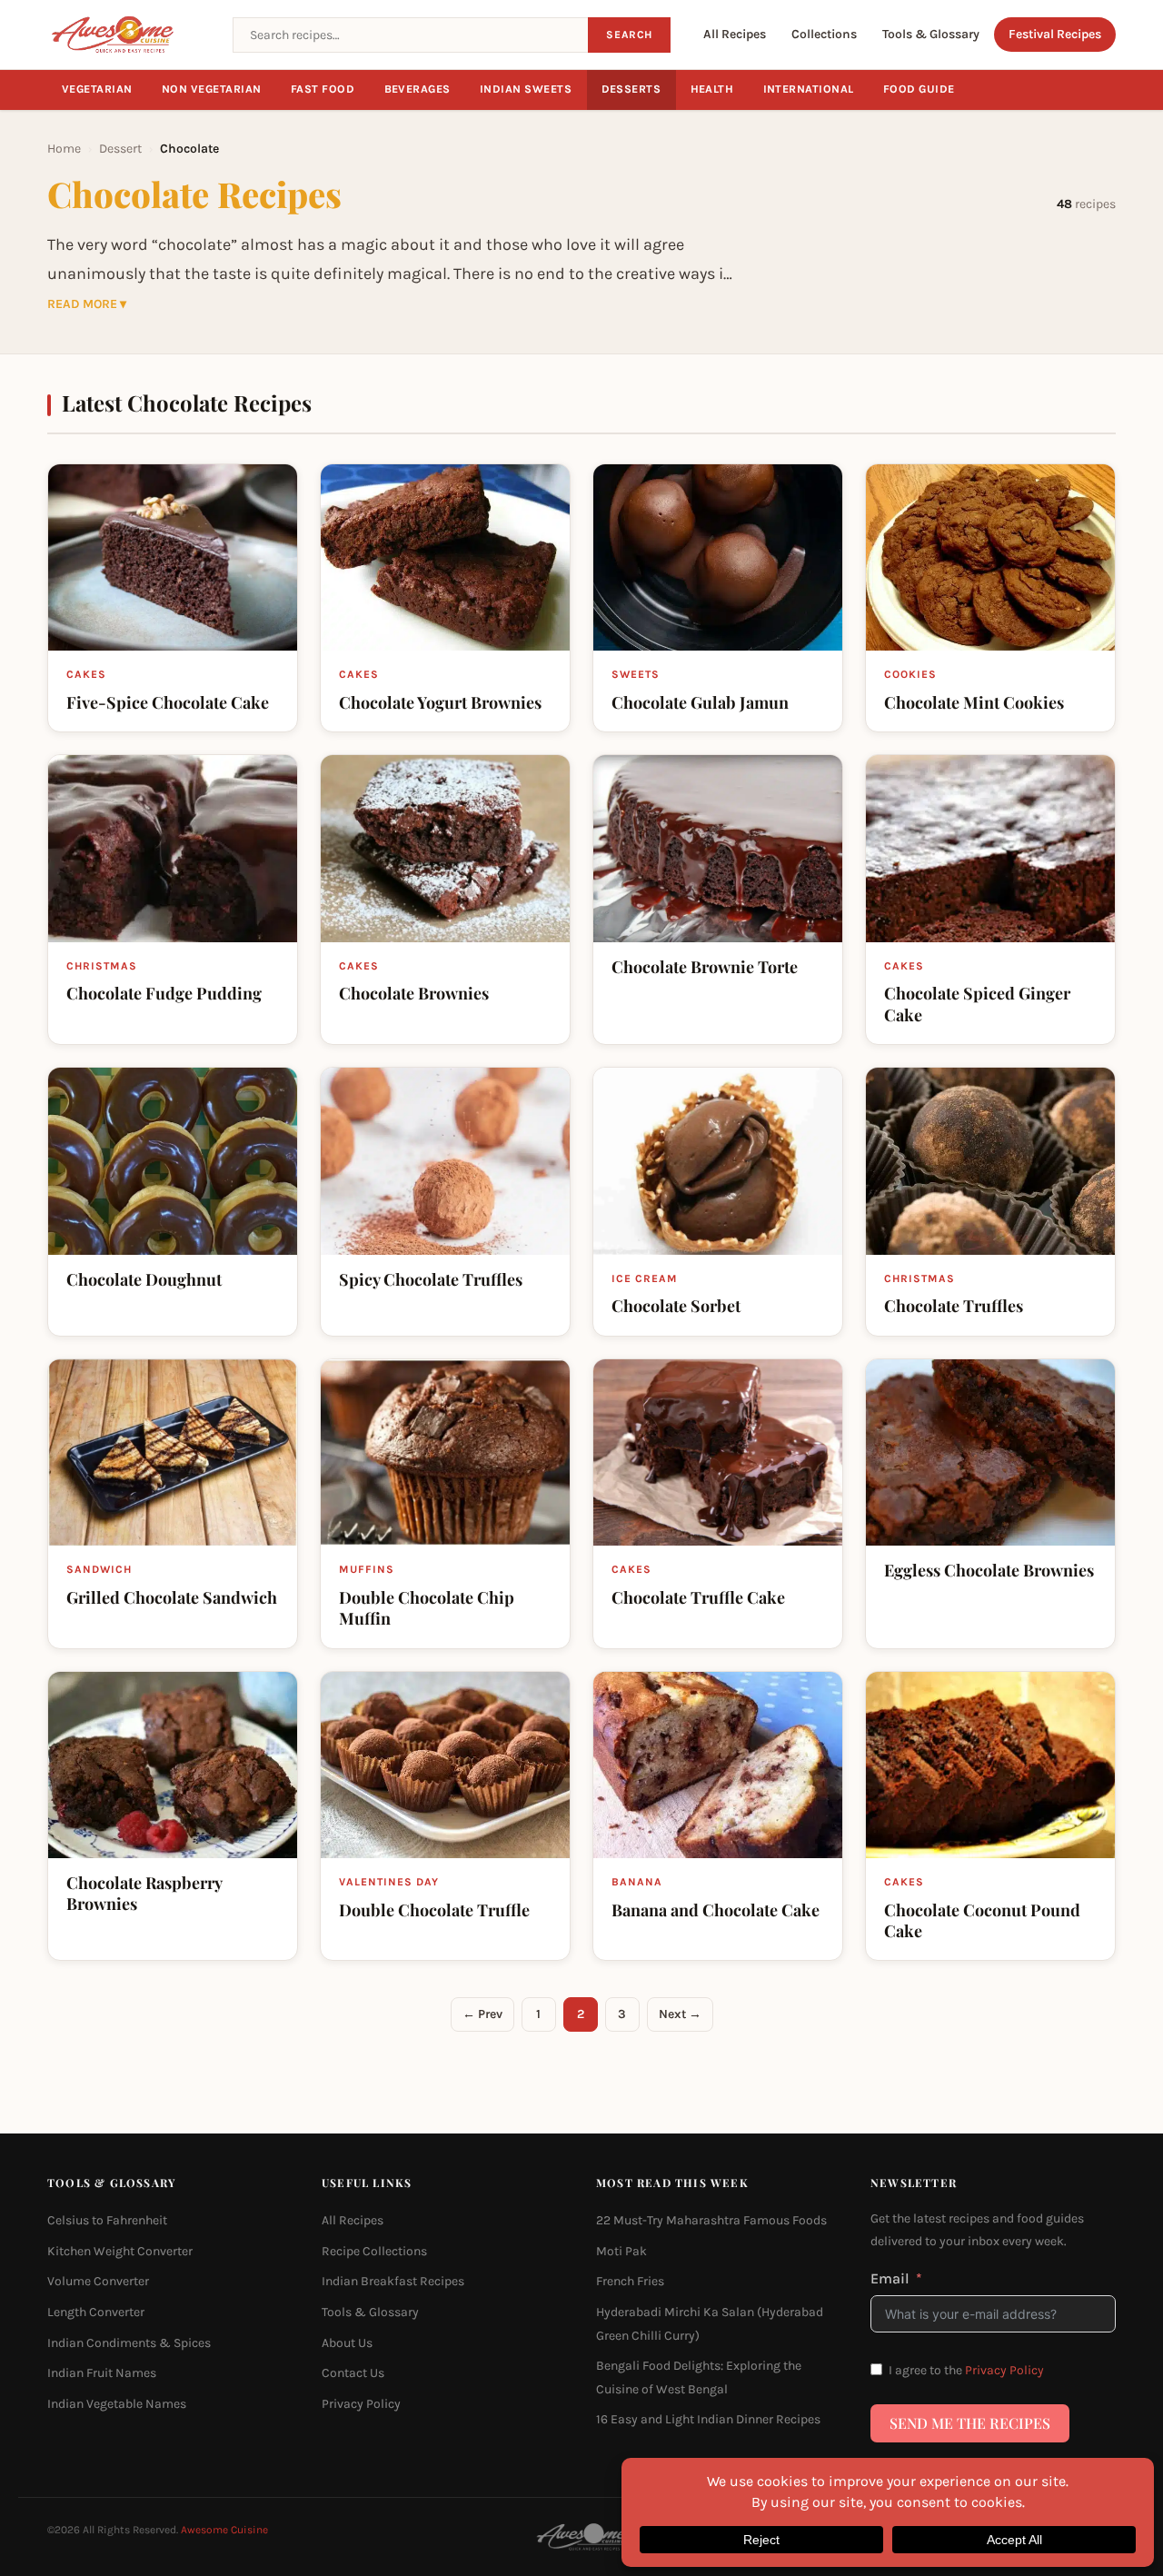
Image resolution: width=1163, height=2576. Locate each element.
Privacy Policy (361, 2404)
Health (712, 89)
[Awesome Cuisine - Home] (129, 35)
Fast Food (323, 89)
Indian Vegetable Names (117, 2404)
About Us (347, 2343)
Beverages (418, 89)
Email (890, 2278)
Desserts (631, 89)
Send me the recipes (970, 2423)
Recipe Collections (374, 2251)
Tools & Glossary (931, 34)
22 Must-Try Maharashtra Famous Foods (711, 2220)
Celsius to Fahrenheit (107, 2220)
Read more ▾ (87, 304)
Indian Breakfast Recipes (393, 2281)
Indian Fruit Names (102, 2373)
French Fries (630, 2281)
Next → (680, 2014)
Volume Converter (98, 2281)
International (809, 89)
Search (629, 35)
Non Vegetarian (212, 89)
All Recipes (735, 34)
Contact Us (353, 2373)
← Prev (482, 2014)
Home (64, 149)
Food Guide (919, 89)
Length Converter (96, 2312)
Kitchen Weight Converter (120, 2251)
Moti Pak (621, 2251)
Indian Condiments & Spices (129, 2343)
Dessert (120, 149)
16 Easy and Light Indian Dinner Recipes (708, 2419)
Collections (824, 34)
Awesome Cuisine (224, 2530)
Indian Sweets (526, 89)
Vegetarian (97, 89)
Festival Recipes (1055, 34)
